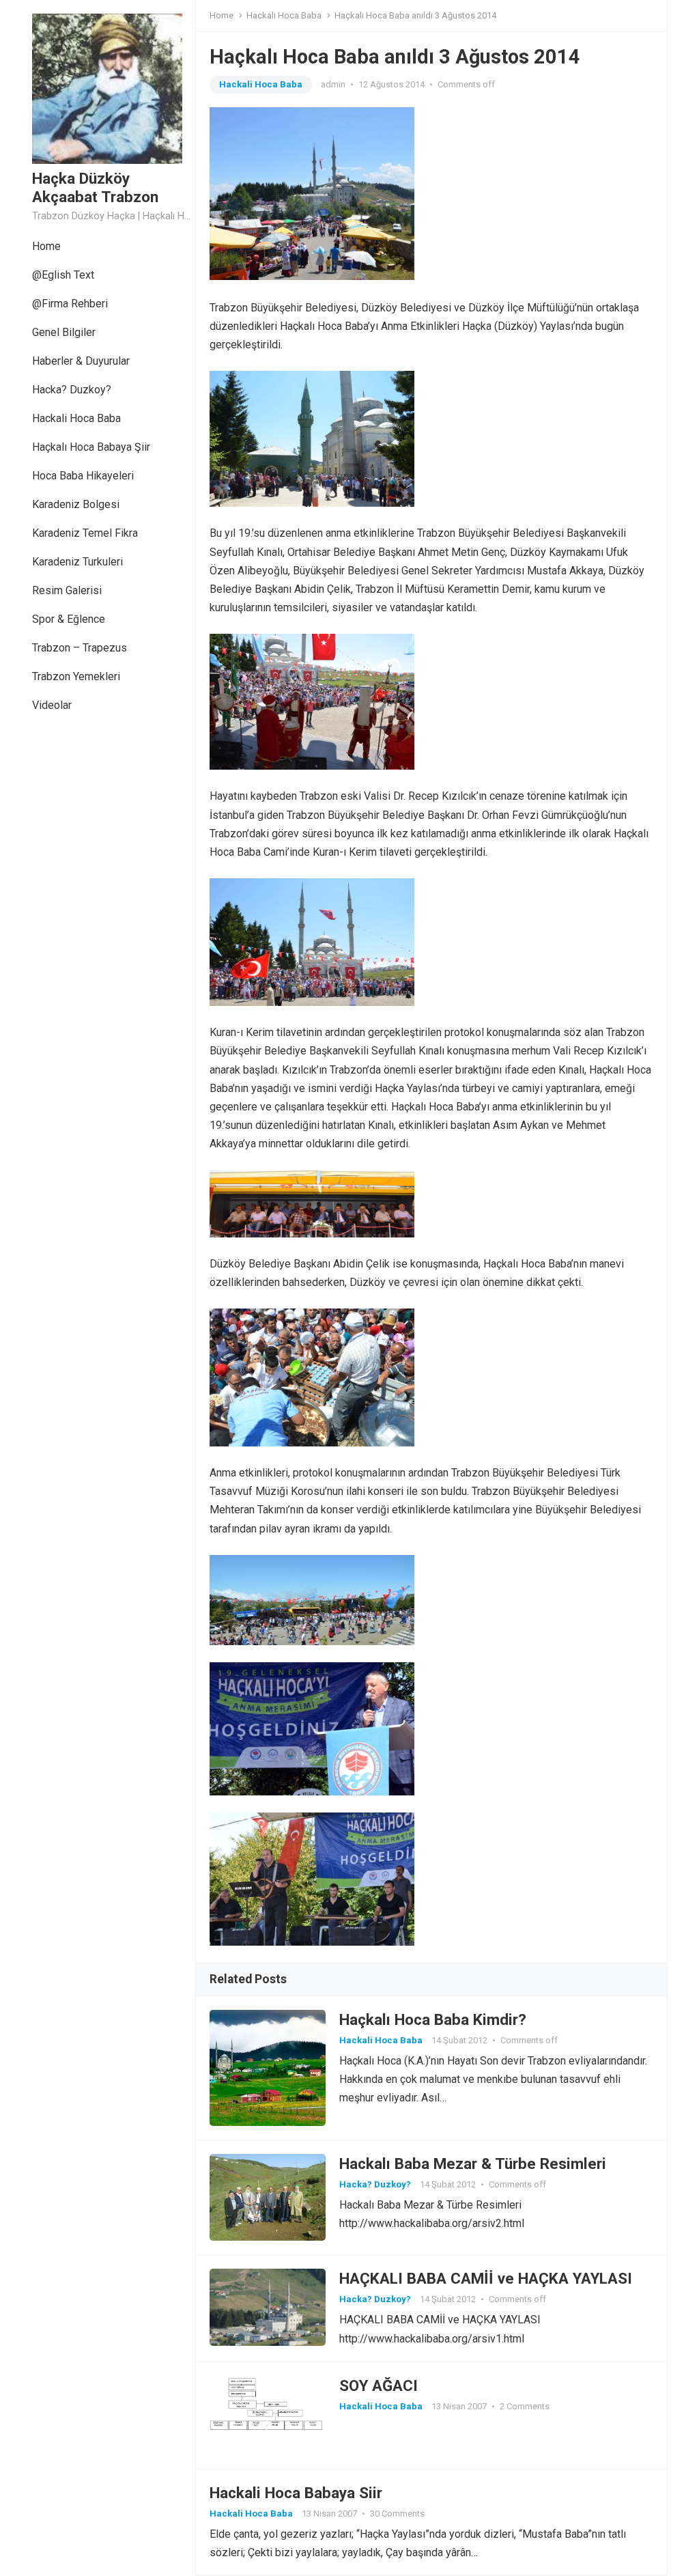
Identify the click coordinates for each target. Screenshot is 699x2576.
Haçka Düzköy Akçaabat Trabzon (95, 187)
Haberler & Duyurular (81, 361)
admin (333, 84)
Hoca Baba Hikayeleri (83, 476)
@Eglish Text (63, 275)
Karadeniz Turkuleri (77, 562)
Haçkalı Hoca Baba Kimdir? (433, 2019)
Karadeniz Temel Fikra (85, 533)
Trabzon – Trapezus (80, 648)
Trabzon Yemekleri (76, 676)
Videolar (52, 705)
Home (46, 246)
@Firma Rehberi (70, 304)
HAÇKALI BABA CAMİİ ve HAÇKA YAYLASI (486, 2278)
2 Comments (525, 2406)
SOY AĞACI (379, 2385)
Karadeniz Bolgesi (76, 504)
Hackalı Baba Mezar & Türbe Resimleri (473, 2164)
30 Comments (397, 2514)
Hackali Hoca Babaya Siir (296, 2493)
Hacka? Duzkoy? (72, 390)
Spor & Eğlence (69, 619)
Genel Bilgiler (64, 332)
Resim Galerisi (67, 590)
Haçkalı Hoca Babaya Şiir (91, 447)
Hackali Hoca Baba (76, 418)
